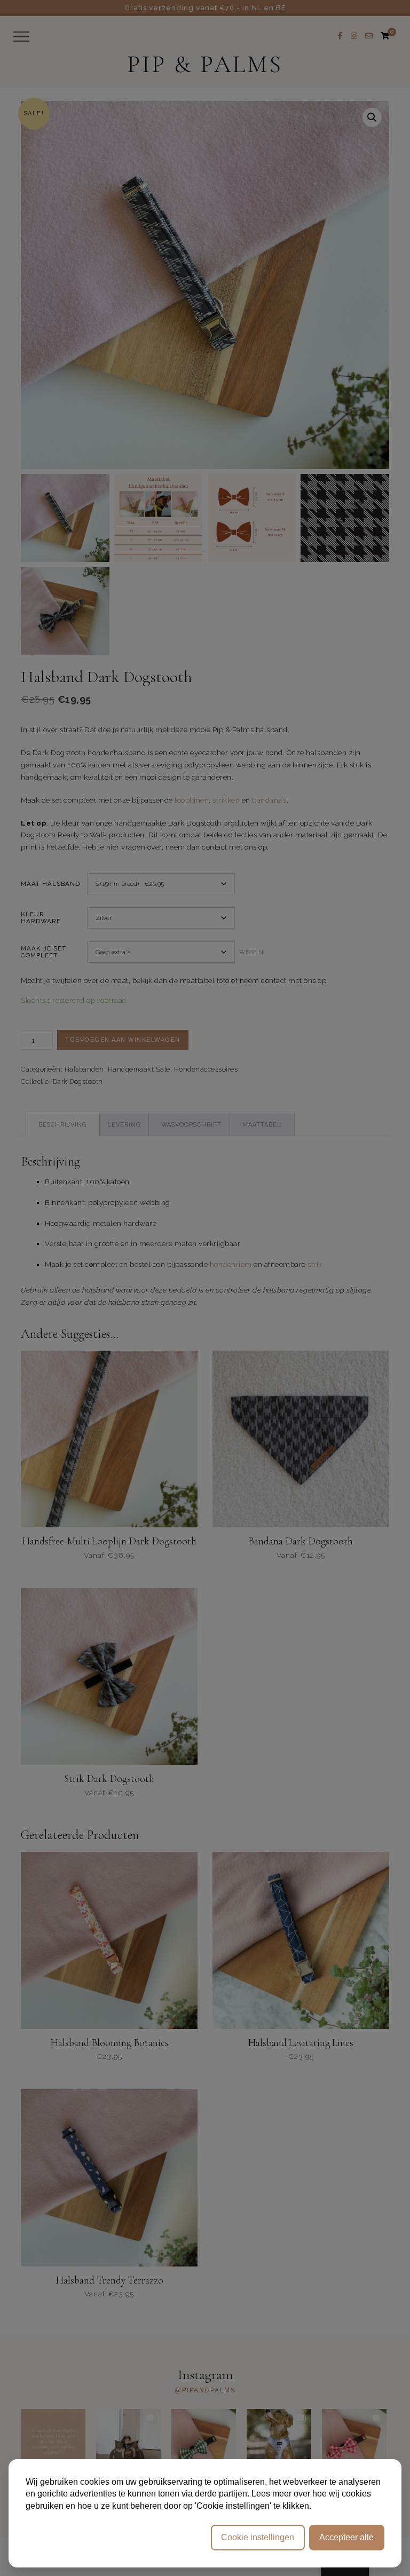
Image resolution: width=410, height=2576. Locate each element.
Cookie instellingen (258, 2537)
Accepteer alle (346, 2537)
